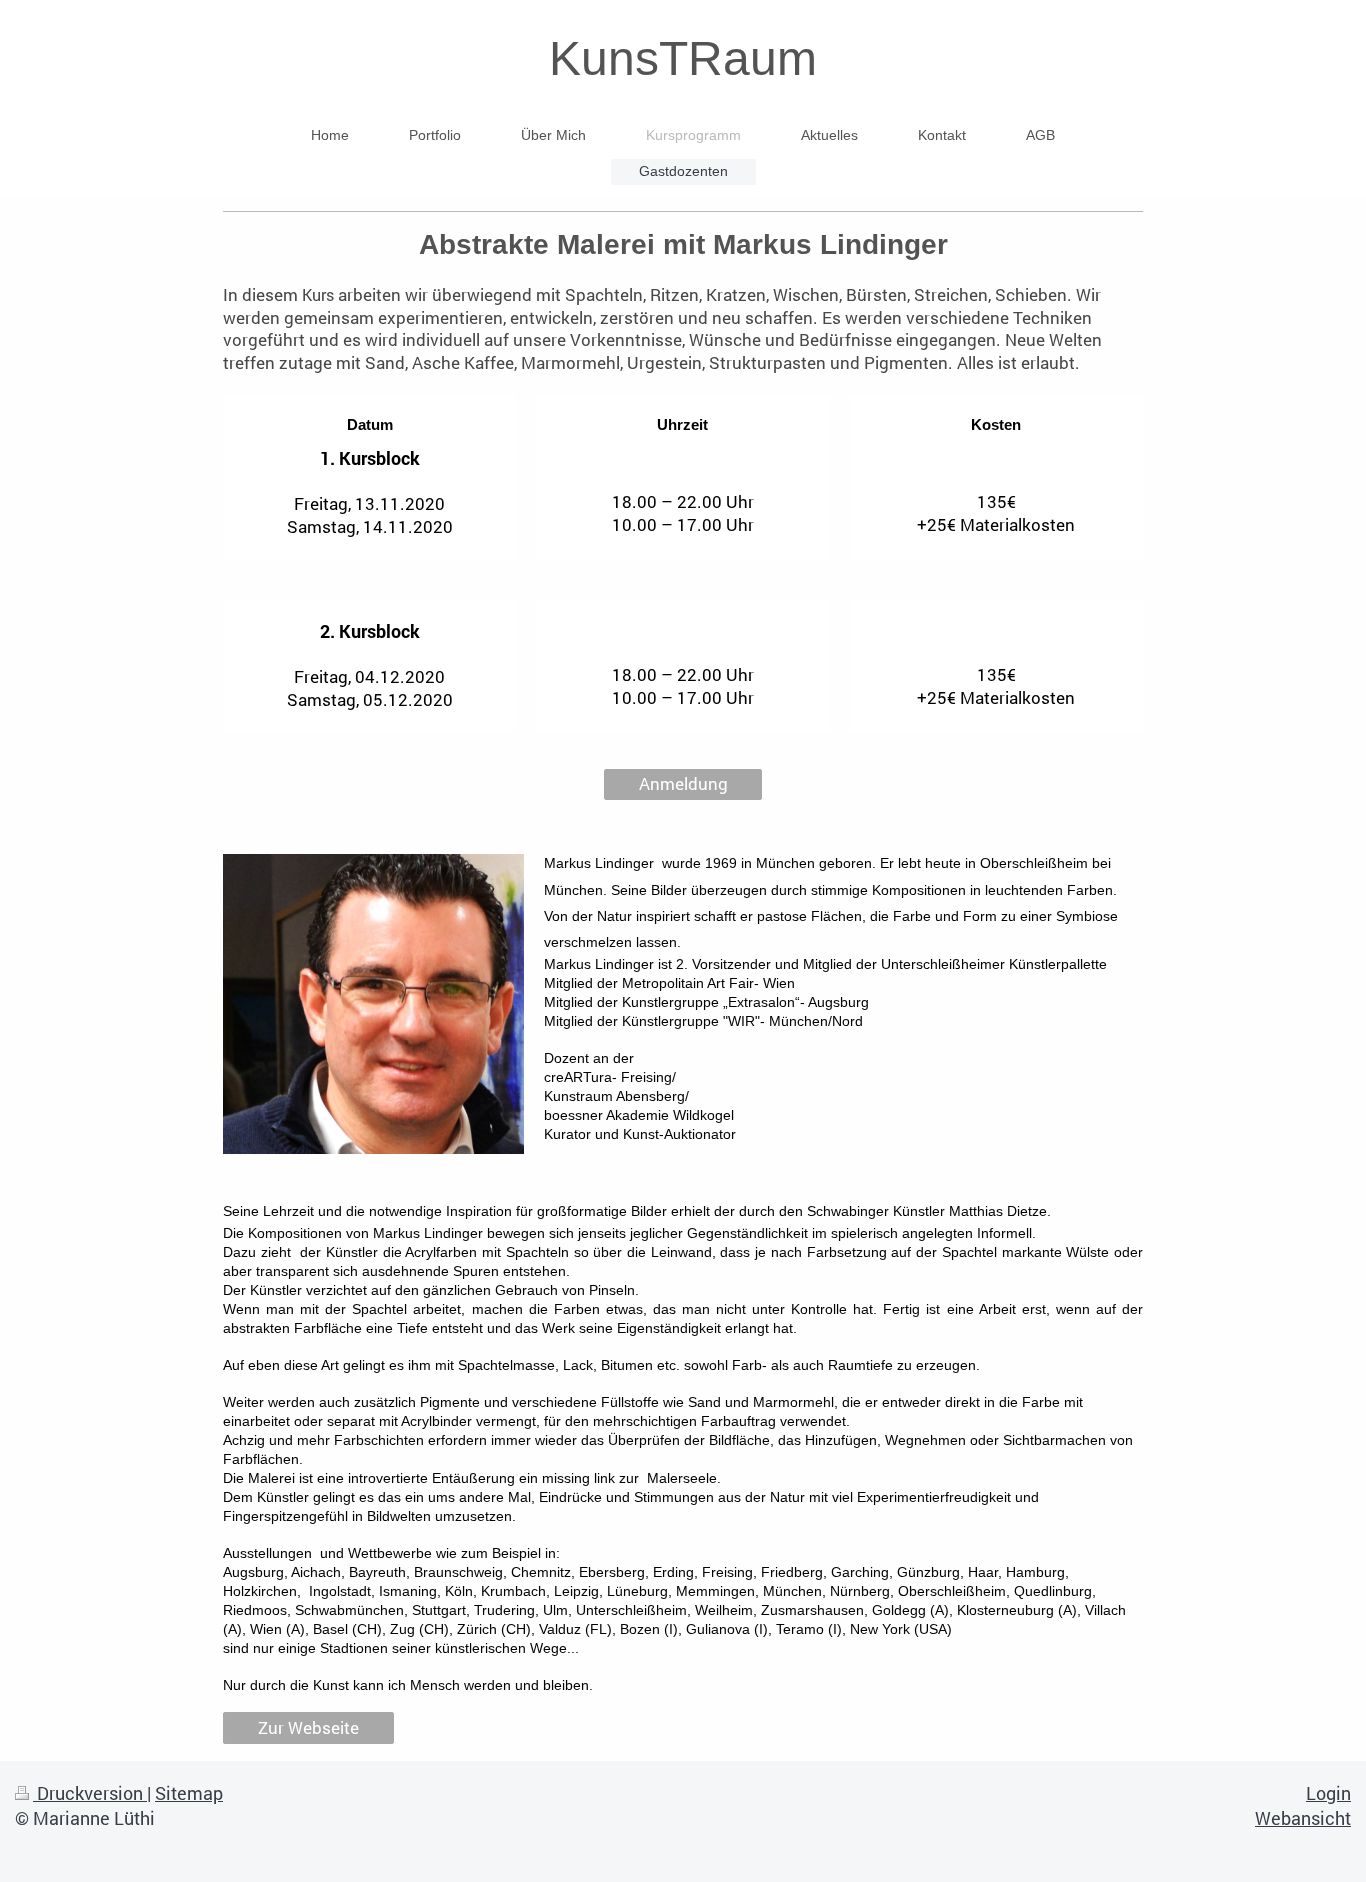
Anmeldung (683, 783)
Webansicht (1303, 1818)
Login (1328, 1793)
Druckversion (90, 1793)
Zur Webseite (308, 1727)
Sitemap (189, 1793)
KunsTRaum (683, 58)
